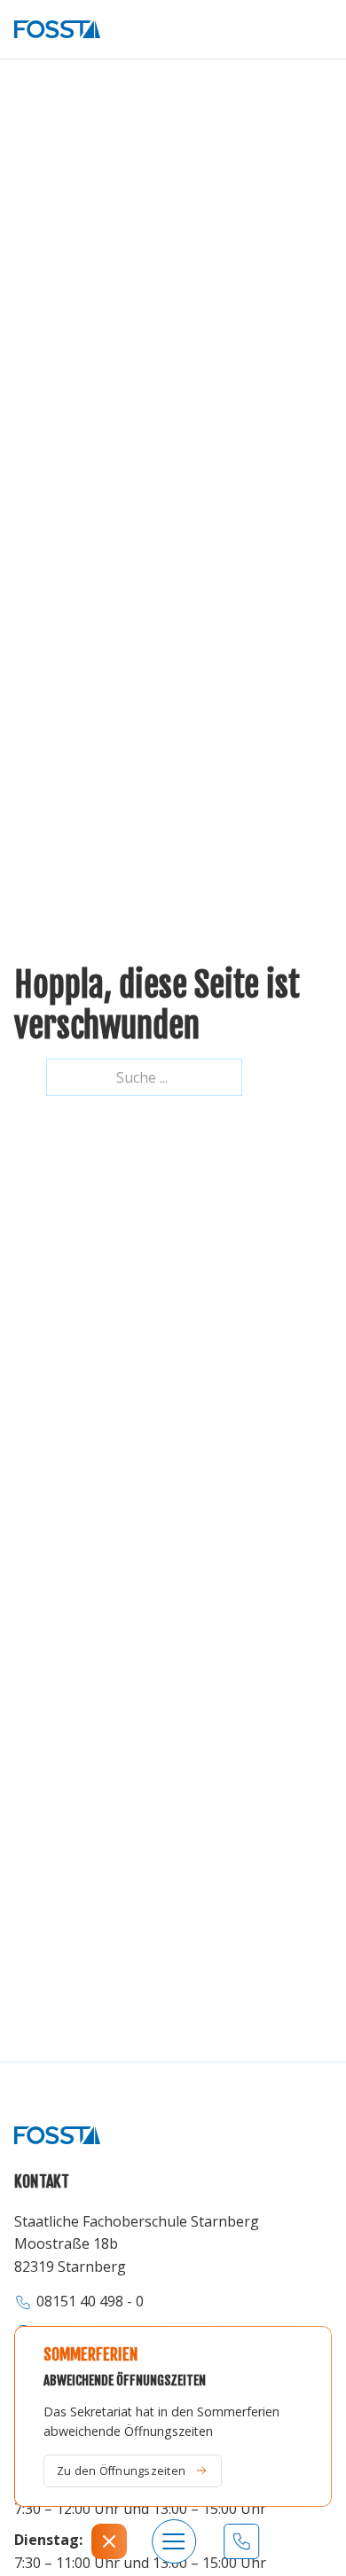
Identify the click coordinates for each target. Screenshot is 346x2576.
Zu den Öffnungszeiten (121, 2470)
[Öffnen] (109, 2541)
